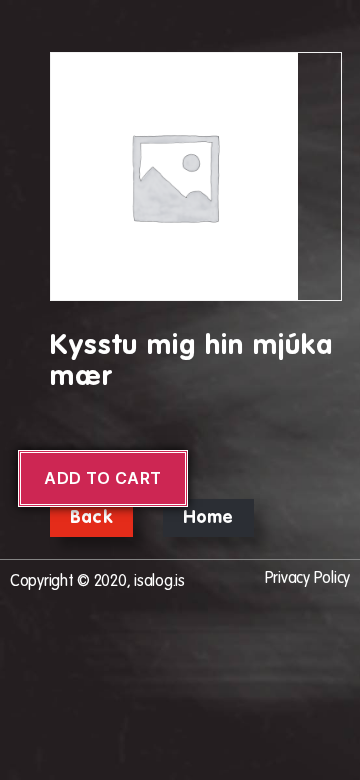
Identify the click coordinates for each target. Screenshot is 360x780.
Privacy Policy (307, 579)
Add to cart (103, 478)
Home (208, 518)
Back (91, 518)
